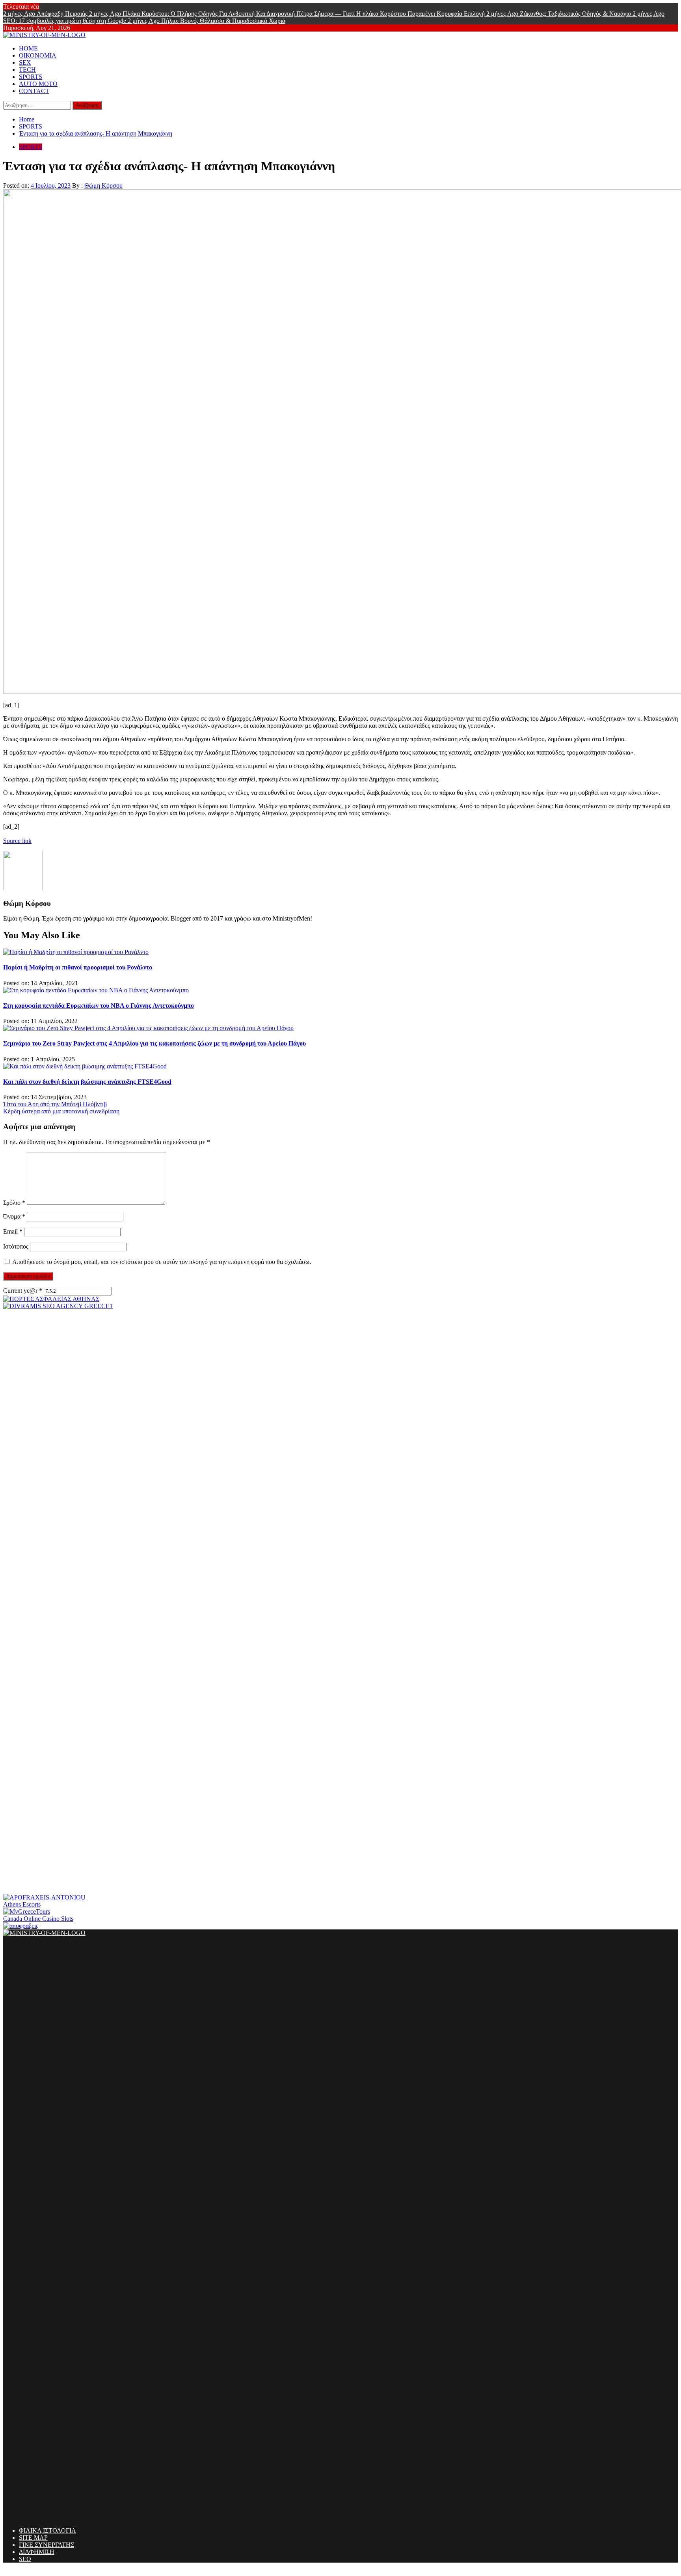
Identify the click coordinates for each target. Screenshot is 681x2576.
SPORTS (31, 77)
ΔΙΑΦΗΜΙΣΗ (37, 2552)
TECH (27, 70)
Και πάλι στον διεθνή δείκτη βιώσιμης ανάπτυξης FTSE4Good (87, 1082)
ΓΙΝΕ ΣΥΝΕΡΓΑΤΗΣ (47, 2545)
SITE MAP (33, 2538)
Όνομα (14, 1216)
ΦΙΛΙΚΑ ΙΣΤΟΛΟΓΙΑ (47, 2530)
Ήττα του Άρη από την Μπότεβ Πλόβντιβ (55, 1104)
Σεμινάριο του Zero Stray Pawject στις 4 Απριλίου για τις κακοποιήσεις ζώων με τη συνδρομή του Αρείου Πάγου (154, 1043)
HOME (28, 48)
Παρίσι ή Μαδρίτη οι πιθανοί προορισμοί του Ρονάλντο (78, 967)
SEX (25, 62)
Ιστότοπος (16, 1246)
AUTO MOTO (38, 84)
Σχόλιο (14, 1203)
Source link (17, 841)
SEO (25, 2559)
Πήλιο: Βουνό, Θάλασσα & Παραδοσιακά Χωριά (207, 21)
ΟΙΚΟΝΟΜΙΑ (38, 55)
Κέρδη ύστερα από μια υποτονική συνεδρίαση (61, 1111)
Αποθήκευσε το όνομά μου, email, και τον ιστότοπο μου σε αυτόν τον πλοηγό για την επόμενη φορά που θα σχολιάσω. (162, 1262)
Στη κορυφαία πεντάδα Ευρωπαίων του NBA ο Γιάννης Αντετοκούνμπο (99, 1006)
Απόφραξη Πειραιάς (46, 14)
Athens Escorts (22, 1904)
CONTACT (34, 91)
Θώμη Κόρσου (103, 185)
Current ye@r (23, 1291)
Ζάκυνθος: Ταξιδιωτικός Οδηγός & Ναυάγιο (559, 14)
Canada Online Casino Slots (38, 1919)
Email (13, 1231)
